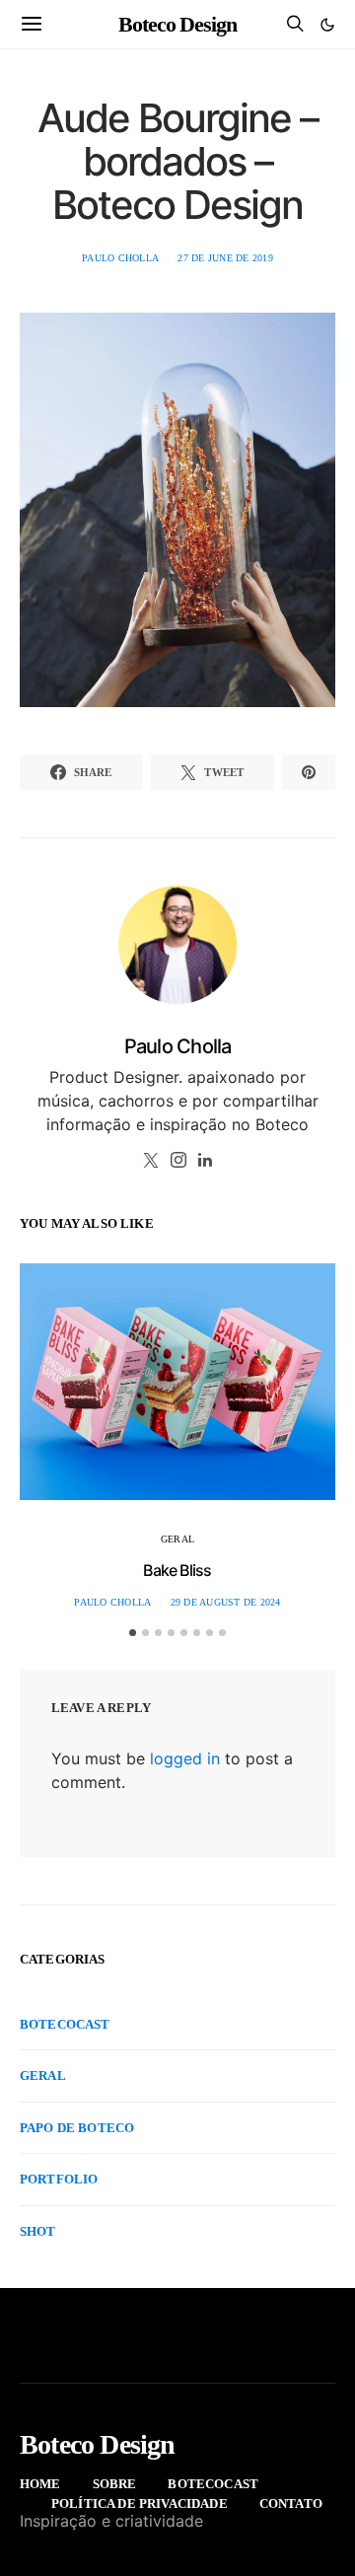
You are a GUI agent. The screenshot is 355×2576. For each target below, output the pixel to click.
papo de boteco (77, 2128)
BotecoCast (65, 2024)
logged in (185, 1758)
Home (40, 2484)
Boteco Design (177, 24)
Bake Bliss (177, 1570)
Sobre (115, 2484)
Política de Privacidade (140, 2504)
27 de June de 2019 (225, 258)
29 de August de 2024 (226, 1602)
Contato (291, 2504)
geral (177, 1539)
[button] (327, 25)
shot (38, 2231)
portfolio (59, 2179)
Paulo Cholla (120, 258)
